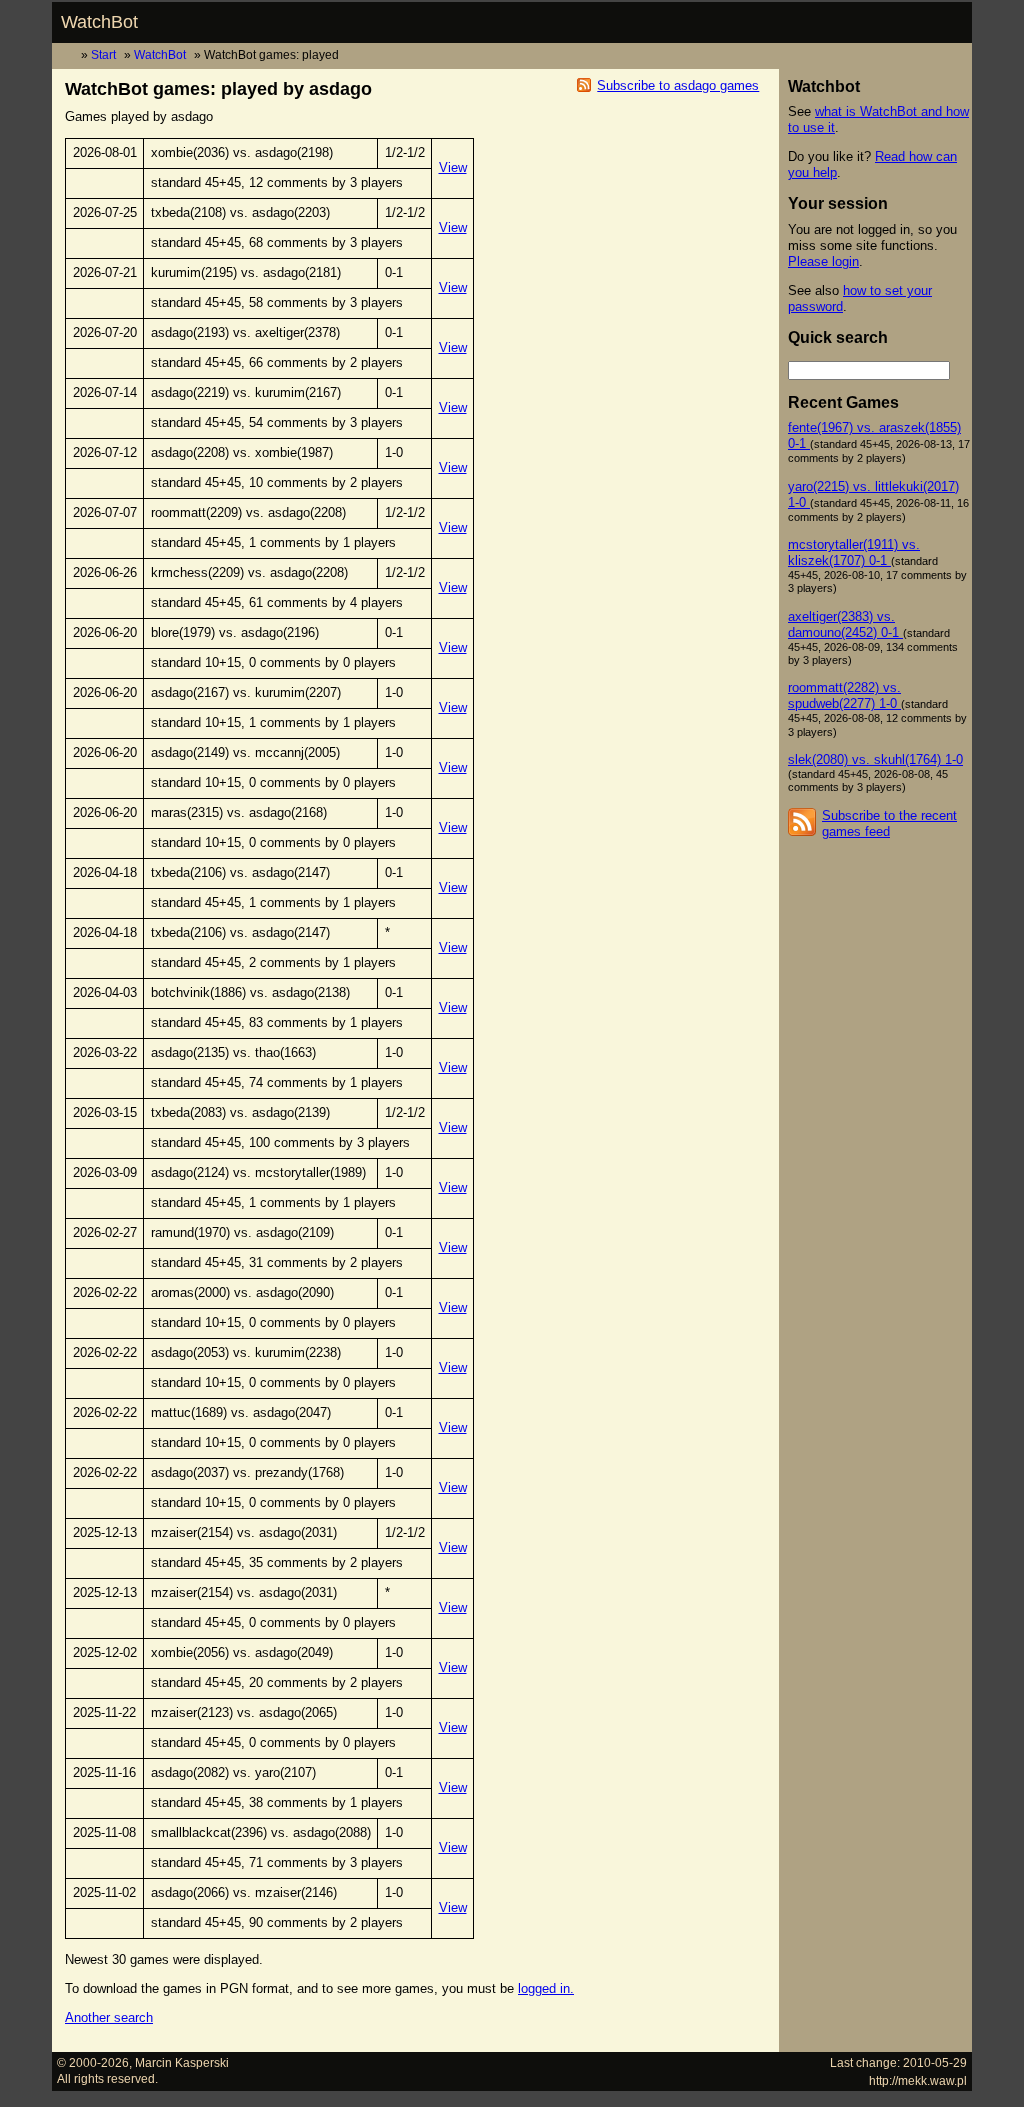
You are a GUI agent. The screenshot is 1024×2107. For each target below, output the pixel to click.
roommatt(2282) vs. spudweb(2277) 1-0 (844, 695)
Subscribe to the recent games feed (889, 823)
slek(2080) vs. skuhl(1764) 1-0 (875, 759)
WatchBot (99, 22)
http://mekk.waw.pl (918, 2080)
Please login (823, 261)
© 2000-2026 (93, 2062)
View (453, 167)
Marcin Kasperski (182, 2062)
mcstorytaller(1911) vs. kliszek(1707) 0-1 (854, 552)
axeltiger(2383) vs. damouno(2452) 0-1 (845, 624)
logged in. (546, 1988)
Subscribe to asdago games (678, 85)
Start (103, 54)
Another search (109, 2017)
